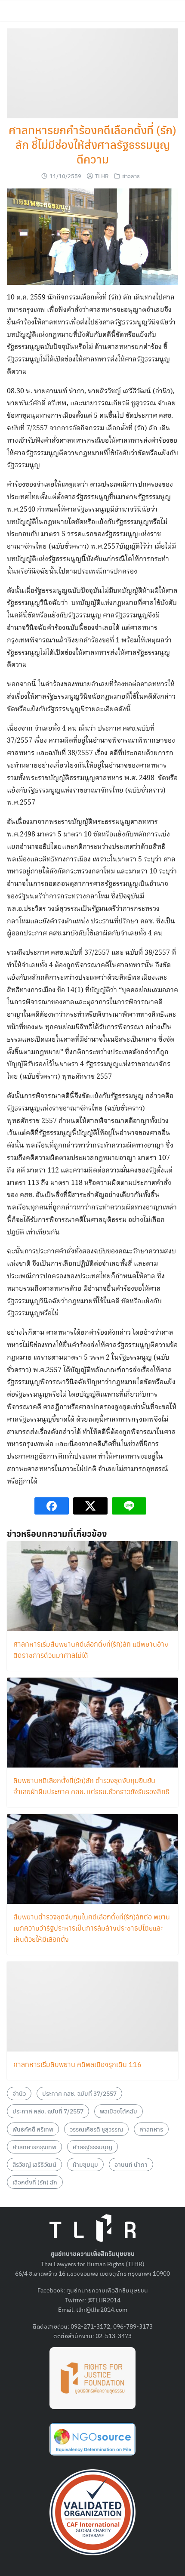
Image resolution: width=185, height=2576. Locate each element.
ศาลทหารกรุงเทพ (34, 2147)
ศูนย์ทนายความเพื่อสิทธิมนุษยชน (107, 2290)
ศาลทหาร (151, 2129)
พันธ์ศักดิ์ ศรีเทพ (33, 2129)
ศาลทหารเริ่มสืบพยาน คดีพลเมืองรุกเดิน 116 (77, 2064)
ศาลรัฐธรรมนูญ (92, 2147)
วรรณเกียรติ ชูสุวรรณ (96, 2129)
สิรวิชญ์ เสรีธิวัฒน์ (34, 2164)
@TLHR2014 (104, 2300)
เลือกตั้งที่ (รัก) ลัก (35, 2182)
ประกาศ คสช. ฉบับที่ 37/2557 (79, 2093)
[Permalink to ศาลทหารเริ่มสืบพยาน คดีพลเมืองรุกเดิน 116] (92, 2006)
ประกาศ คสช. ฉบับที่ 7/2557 (48, 2111)
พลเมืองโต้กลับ (119, 2111)
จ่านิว (19, 2093)
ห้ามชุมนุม (85, 2164)
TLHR (102, 176)
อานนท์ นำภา (131, 2164)
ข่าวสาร (131, 176)
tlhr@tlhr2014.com (102, 2309)
